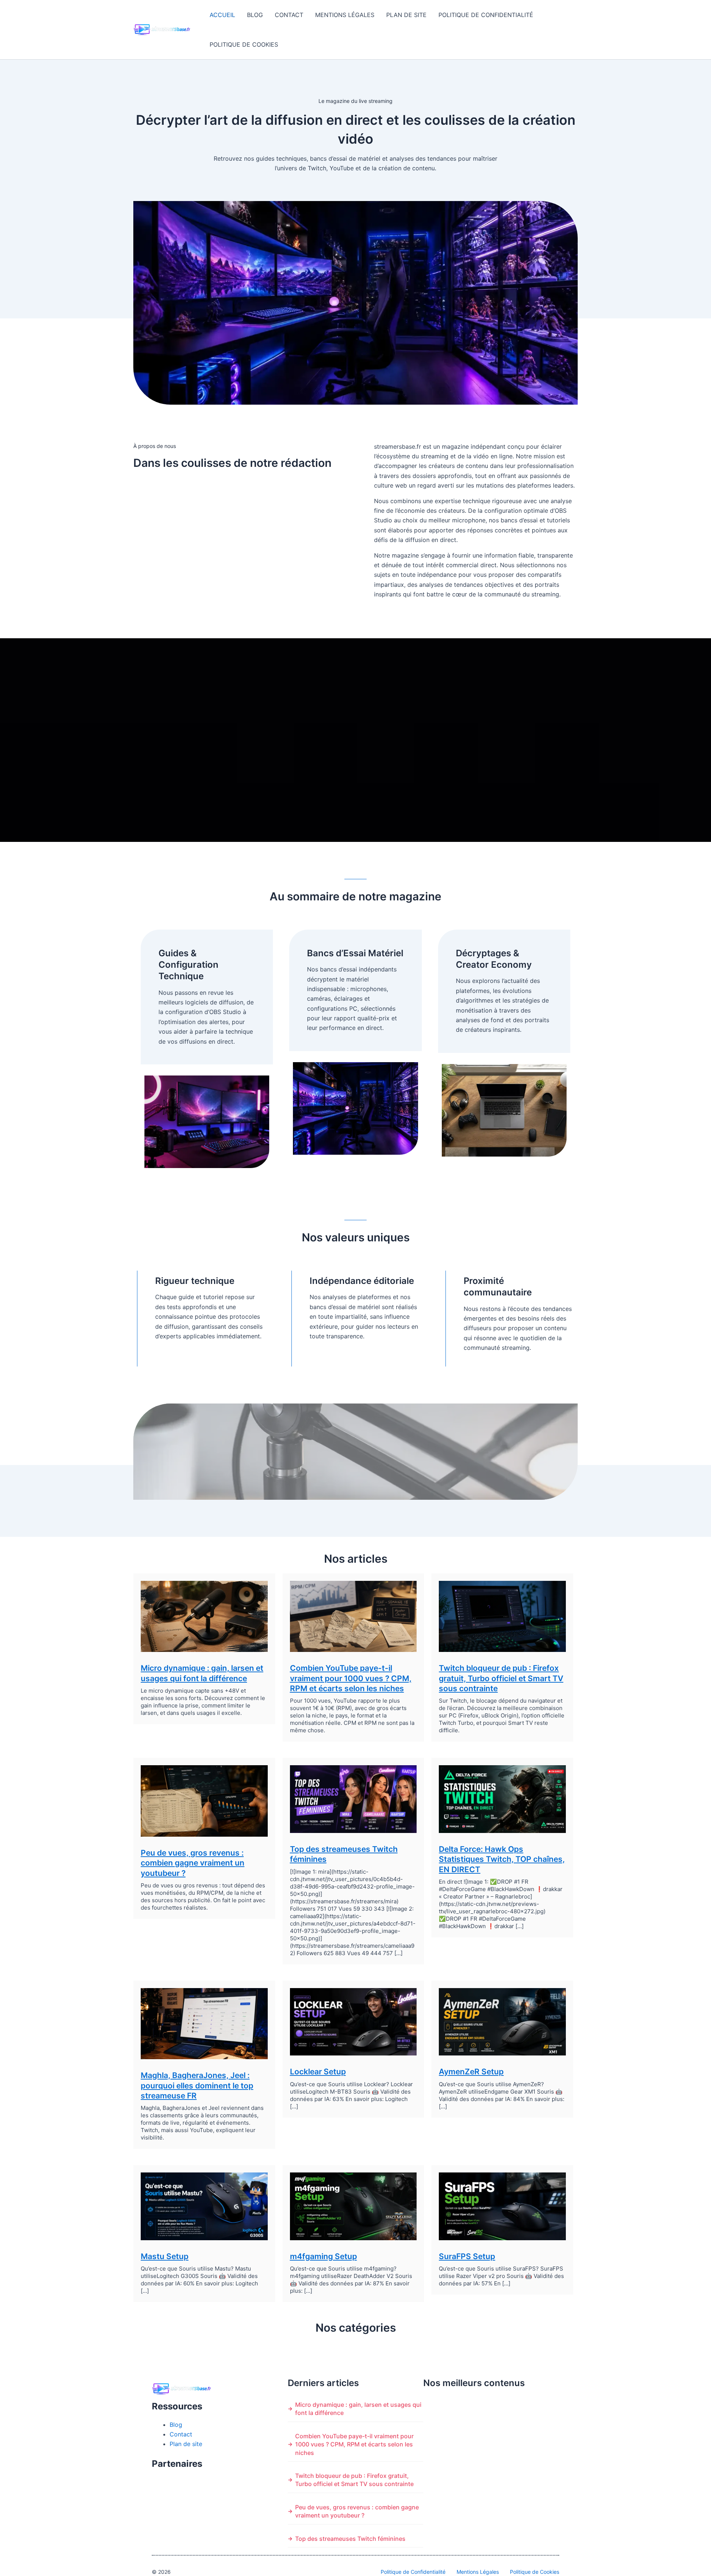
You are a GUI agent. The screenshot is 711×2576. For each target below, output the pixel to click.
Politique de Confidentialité (486, 15)
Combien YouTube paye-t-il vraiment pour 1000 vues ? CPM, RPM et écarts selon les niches (351, 1678)
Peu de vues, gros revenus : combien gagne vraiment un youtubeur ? (193, 1863)
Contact (289, 15)
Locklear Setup (318, 2072)
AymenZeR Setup (471, 2072)
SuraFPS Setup (467, 2256)
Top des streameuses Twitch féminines (350, 2539)
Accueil (222, 15)
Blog (255, 15)
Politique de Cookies (244, 44)
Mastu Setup (165, 2256)
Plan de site (406, 15)
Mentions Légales (345, 15)
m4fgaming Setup (323, 2256)
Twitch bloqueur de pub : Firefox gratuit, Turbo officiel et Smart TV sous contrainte (501, 1678)
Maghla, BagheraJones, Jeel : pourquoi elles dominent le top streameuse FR (197, 2085)
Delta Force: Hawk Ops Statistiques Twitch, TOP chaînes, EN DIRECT (502, 1859)
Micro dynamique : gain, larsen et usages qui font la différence (358, 2409)
